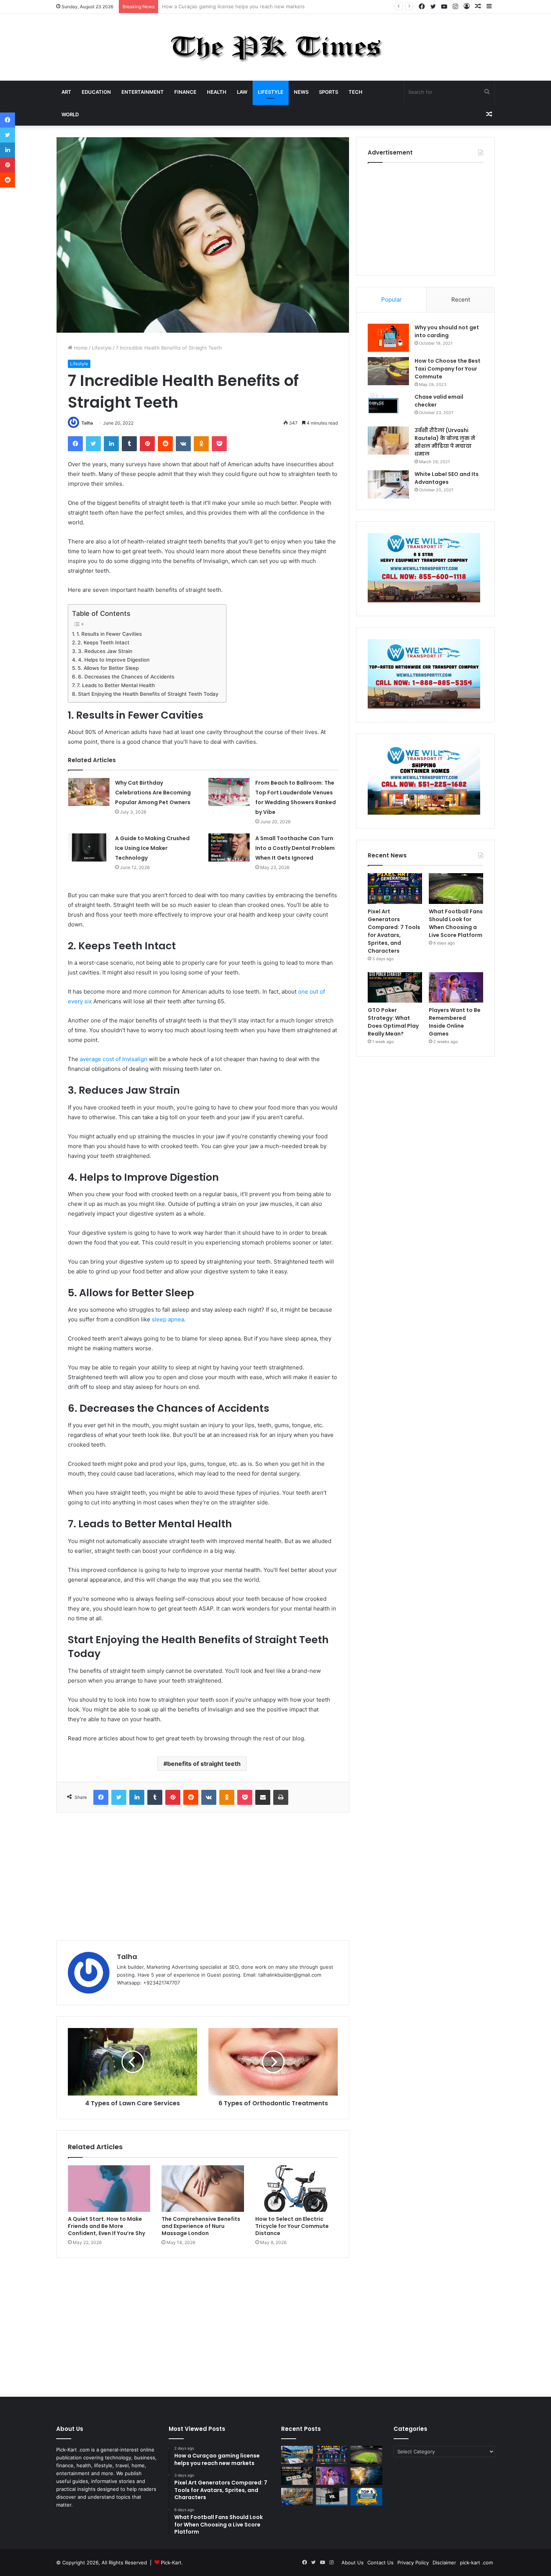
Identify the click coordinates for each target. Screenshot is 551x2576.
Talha (87, 423)
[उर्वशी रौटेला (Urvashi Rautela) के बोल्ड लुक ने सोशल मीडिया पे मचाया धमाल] (388, 441)
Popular (392, 299)
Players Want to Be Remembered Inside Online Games (455, 1022)
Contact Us (380, 2562)
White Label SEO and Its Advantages (447, 478)
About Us (353, 2562)
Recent (461, 299)
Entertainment (143, 92)
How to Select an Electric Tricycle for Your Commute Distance (292, 2226)
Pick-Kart (171, 2562)
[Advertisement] (203, 1876)
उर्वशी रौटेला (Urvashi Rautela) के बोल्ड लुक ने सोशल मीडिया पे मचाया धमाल (445, 442)
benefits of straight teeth (204, 1764)
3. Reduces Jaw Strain (105, 651)
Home (80, 348)
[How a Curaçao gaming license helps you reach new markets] (297, 2455)
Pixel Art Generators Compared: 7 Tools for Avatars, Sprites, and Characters (251, 6)
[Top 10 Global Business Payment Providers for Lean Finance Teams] (366, 2476)
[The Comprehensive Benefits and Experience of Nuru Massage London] (203, 2189)
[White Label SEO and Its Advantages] (388, 484)
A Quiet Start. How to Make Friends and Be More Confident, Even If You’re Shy (106, 2226)
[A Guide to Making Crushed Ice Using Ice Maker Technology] (89, 847)
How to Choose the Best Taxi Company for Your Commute (448, 369)
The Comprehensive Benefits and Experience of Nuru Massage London (201, 2226)
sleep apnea (168, 1319)
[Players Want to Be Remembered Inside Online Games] (456, 988)
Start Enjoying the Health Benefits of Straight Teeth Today (148, 694)
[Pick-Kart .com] (276, 47)
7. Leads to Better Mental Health (116, 685)
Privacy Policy (413, 2562)
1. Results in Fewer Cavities (109, 634)
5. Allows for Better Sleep (108, 668)
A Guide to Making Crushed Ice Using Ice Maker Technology (152, 848)
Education (96, 92)
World (70, 114)
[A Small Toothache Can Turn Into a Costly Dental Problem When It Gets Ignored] (229, 847)
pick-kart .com (476, 2562)
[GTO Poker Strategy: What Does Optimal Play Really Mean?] (395, 988)
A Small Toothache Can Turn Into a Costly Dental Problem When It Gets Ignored (295, 848)
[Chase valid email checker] (388, 407)
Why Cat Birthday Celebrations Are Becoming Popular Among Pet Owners (153, 793)
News (301, 92)
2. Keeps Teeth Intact (103, 642)
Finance (185, 92)
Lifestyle (271, 92)
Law (242, 92)
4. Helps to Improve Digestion (114, 660)
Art (66, 92)
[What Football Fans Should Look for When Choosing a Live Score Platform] (456, 889)
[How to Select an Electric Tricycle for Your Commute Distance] (296, 2189)
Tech (356, 92)
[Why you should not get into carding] (388, 338)
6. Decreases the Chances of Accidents (126, 677)
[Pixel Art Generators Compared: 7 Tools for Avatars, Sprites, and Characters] (395, 889)
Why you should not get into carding (447, 331)
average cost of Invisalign (114, 1059)
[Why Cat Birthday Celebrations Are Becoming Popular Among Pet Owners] (89, 792)
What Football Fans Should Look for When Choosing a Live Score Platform (456, 923)
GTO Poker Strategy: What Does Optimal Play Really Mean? (393, 1022)
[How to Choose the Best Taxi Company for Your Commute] (388, 371)
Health (217, 92)
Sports (329, 92)
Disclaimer (444, 2562)
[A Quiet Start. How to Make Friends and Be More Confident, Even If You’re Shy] (109, 2189)
